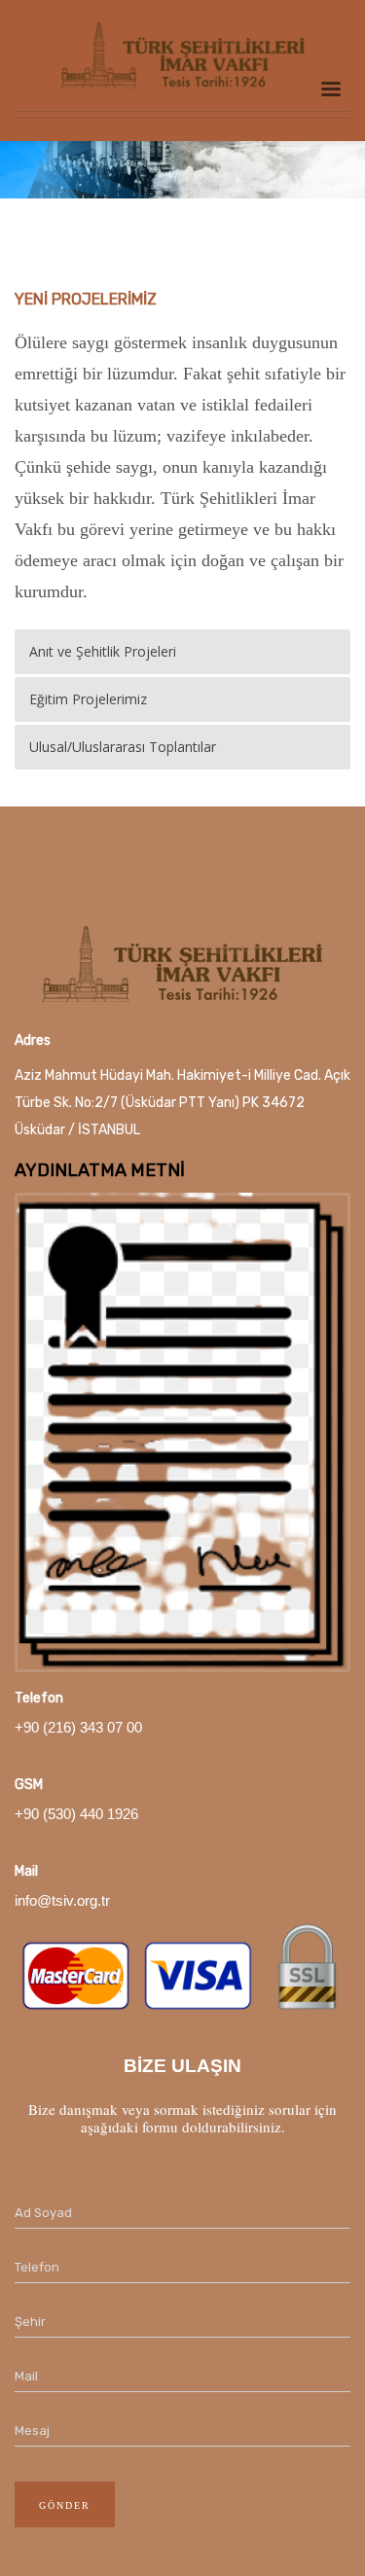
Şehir (30, 2322)
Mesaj (32, 2431)
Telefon (37, 2267)
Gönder (65, 2505)
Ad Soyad (43, 2213)
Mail (26, 2376)
